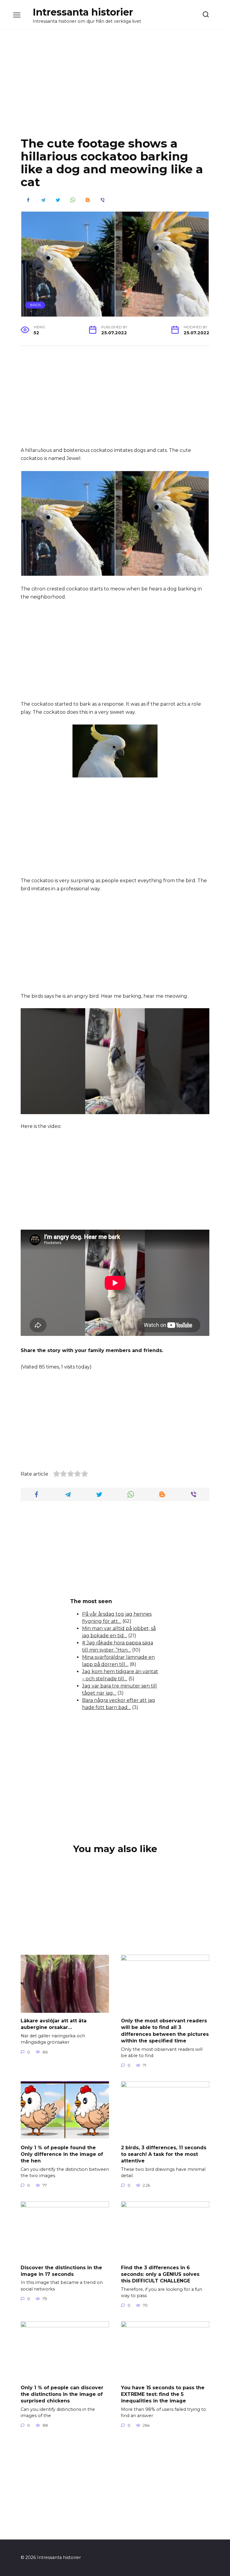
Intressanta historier (83, 12)
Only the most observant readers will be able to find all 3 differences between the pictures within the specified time (165, 2031)
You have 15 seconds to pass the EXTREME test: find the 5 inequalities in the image (163, 2394)
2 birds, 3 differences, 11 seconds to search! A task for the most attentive (164, 2154)
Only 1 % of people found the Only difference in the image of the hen (62, 2154)
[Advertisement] (115, 88)
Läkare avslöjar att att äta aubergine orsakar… (54, 2024)
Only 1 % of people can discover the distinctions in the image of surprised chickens (62, 2394)
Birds (35, 305)
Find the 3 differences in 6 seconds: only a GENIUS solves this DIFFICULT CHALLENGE (160, 2274)
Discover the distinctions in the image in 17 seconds (61, 2271)
